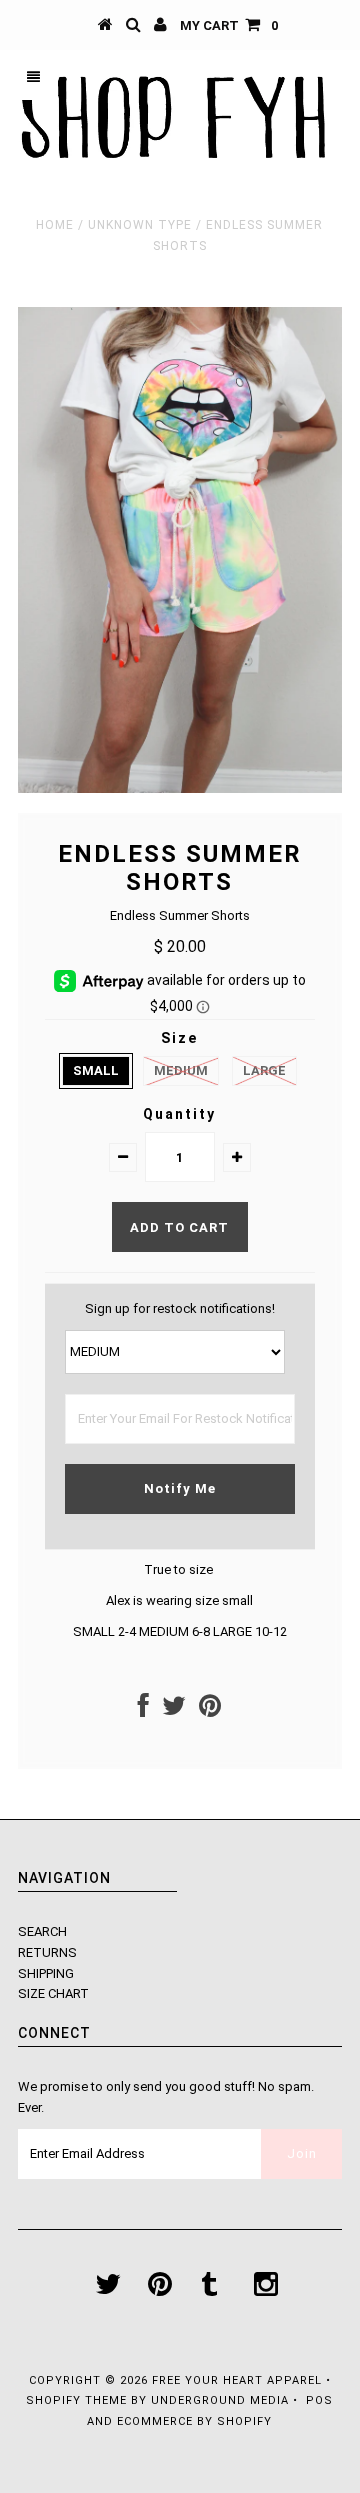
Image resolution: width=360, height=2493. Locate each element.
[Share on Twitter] (174, 1710)
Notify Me (180, 1488)
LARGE (264, 1070)
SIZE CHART (53, 1993)
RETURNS (47, 1952)
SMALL (96, 1070)
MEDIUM (181, 1070)
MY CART (229, 25)
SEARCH (42, 1931)
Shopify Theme (76, 2400)
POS (319, 2400)
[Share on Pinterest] (210, 1710)
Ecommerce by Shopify (194, 2421)
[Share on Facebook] (143, 1710)
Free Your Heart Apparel (239, 2380)
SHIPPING (46, 1973)
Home (55, 225)
